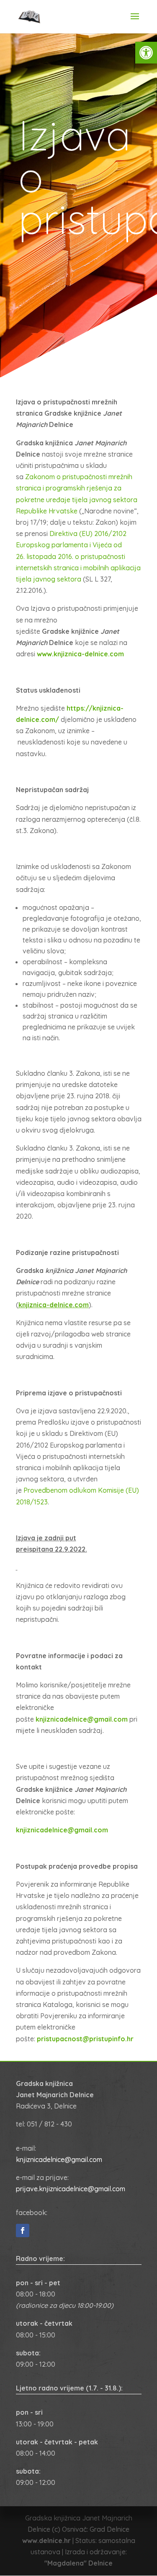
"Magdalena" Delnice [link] (78, 2563)
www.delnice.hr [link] (46, 2540)
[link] (146, 53)
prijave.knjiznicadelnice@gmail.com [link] (71, 2189)
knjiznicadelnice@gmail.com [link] (59, 2159)
